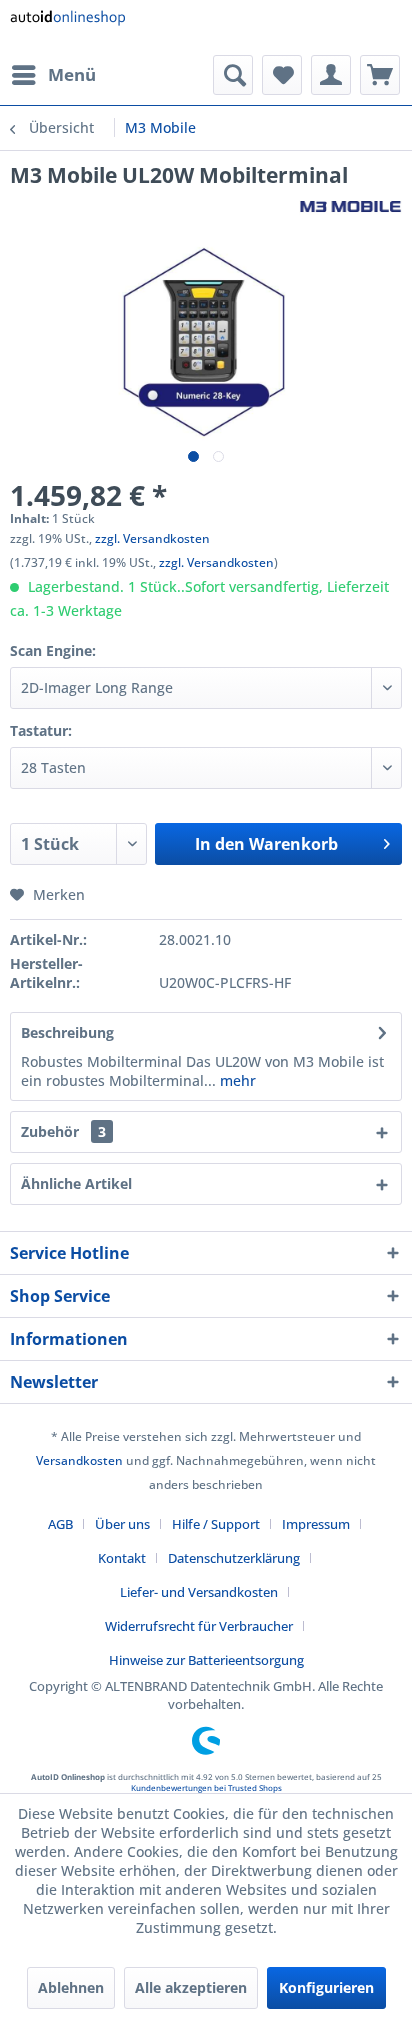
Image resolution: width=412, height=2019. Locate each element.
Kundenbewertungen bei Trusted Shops (206, 1787)
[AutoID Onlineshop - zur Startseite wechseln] (67, 27)
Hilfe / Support (216, 1524)
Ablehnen (71, 1987)
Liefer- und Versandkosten (199, 1592)
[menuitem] (53, 75)
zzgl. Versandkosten (152, 538)
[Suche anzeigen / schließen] (233, 75)
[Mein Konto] (331, 75)
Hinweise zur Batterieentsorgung (206, 1660)
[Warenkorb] (380, 75)
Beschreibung (67, 1032)
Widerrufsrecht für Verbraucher (199, 1626)
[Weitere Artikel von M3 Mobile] (350, 206)
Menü (72, 74)
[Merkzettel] (282, 75)
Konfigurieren (326, 1987)
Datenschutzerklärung (234, 1558)
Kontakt (122, 1558)
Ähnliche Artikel (76, 1183)
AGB (60, 1524)
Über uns (122, 1524)
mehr (236, 1080)
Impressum (316, 1524)
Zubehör (63, 1131)
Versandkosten (79, 1460)
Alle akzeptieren (191, 1987)
